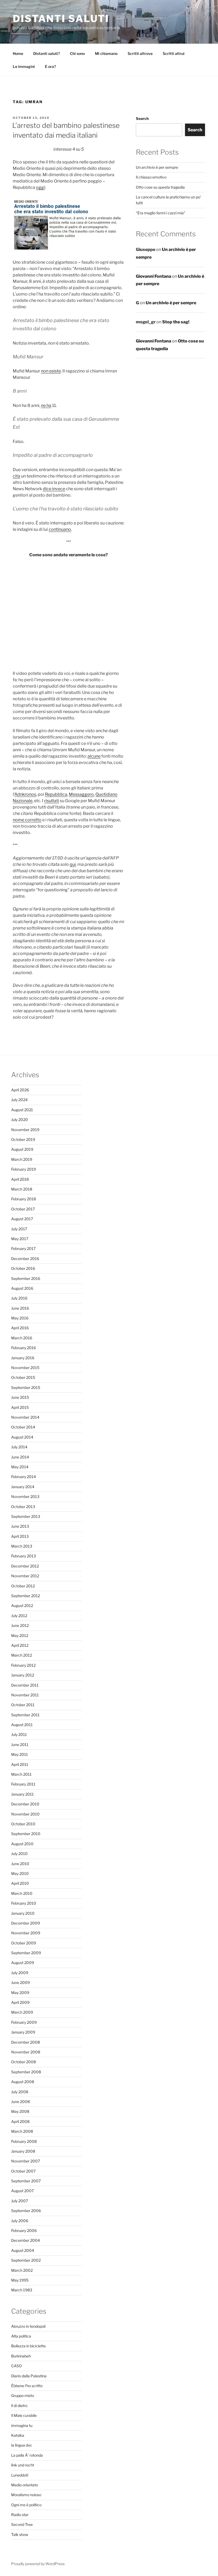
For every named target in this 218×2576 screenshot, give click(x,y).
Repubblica (56, 794)
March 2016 (22, 1338)
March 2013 (22, 1546)
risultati (52, 801)
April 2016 (20, 1328)
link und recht (23, 2465)
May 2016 (20, 1318)
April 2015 (20, 1407)
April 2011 (20, 1764)
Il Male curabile (24, 2415)
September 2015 (26, 1387)
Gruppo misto (23, 2395)
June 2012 (20, 1625)
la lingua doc (22, 2445)
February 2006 (24, 2230)
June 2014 (20, 1457)
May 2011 (20, 1754)
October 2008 (24, 2062)
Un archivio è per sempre (157, 167)
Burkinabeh (21, 2356)
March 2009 (22, 2012)
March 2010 (22, 1893)
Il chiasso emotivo (151, 177)
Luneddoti (20, 2475)
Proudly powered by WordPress (38, 2564)
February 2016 (24, 1348)
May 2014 (20, 1467)
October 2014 (23, 1427)
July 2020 (20, 1120)
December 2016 (25, 1259)
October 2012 (23, 1586)
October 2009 (24, 1943)
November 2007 (26, 2161)
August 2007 (22, 2191)
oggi (40, 187)
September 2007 (26, 2181)
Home (18, 53)
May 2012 (20, 1635)
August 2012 (22, 1606)
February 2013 (24, 1556)
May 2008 (20, 2111)
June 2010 (20, 1864)
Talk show (20, 2534)
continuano (60, 529)
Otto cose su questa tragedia (160, 187)
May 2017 (20, 1239)
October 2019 (23, 1139)
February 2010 (24, 1903)
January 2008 (23, 2151)
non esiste (51, 371)
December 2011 (25, 1685)
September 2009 (26, 1953)
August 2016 (22, 1288)
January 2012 (23, 1675)
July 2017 (19, 1229)
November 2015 (25, 1368)
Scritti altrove (140, 53)
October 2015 (23, 1377)
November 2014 (25, 1417)
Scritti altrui (174, 53)
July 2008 (20, 2092)
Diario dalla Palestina (29, 2376)
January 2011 (22, 1794)
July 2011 (19, 1734)
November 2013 (25, 1496)
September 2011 (25, 1715)
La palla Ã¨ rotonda (27, 2455)
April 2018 (20, 1179)
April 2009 (20, 2002)
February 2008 (24, 2141)
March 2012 (22, 1655)
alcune (94, 756)
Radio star (20, 2515)
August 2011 (22, 1725)
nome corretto (27, 820)
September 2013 (26, 1516)
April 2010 (20, 1883)
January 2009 (23, 2032)
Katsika (18, 2435)
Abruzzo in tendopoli (28, 2326)
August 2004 (23, 2250)
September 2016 (26, 1278)
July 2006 (20, 2221)
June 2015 (20, 1397)
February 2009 (24, 2022)
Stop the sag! (176, 322)
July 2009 (20, 1973)
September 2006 (26, 2211)
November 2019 (25, 1130)
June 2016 (20, 1308)
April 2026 (20, 1090)
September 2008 (26, 2072)
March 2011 (21, 1774)
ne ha (46, 405)
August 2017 (22, 1219)
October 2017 (23, 1209)
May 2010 (20, 1873)
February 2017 (23, 1248)
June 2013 (20, 1526)
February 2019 (24, 1169)
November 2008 (26, 2052)
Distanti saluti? (47, 53)
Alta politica (21, 2336)
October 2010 (23, 1824)
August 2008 (23, 2082)
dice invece (54, 489)
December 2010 (25, 1804)
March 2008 (22, 2131)
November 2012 (25, 1576)
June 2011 (20, 1745)
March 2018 (22, 1189)
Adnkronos (25, 794)
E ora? (50, 66)
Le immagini (24, 66)
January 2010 (23, 1913)
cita (16, 476)
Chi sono (77, 53)
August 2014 (22, 1437)
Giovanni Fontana (154, 276)
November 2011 (25, 1695)
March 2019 (22, 1159)
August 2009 (23, 1963)
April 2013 (20, 1536)
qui (73, 864)
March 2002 (22, 2270)
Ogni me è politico (26, 2505)
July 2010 (19, 1854)
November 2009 (26, 1933)
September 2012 (26, 1596)
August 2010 (22, 1844)
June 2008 (20, 2102)
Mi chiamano (106, 53)
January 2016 (23, 1358)
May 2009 (20, 1993)
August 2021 (22, 1110)
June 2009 (20, 1982)
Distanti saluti (61, 19)
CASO (16, 2366)
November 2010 (25, 1814)
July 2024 (19, 1100)
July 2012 (19, 1616)
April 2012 (20, 1645)
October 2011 (23, 1705)
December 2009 (26, 1923)
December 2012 (25, 1566)
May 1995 (20, 2280)
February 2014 (24, 1477)
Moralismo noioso (26, 2495)
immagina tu (22, 2425)
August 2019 (22, 1149)
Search (142, 118)
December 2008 (26, 2042)
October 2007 (23, 2171)
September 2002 (26, 2260)
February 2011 (23, 1784)
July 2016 (19, 1298)
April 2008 (20, 2121)
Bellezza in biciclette (28, 2346)
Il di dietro (19, 2406)
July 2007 (20, 2201)
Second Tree (22, 2524)
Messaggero (81, 794)
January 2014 (23, 1487)
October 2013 (23, 1507)
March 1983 (22, 2290)
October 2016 (23, 1268)
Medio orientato (25, 2485)
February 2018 (24, 1199)
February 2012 (23, 1665)
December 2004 (26, 2240)
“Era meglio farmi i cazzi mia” (161, 213)
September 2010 (26, 1834)
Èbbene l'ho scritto (27, 2386)
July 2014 (19, 1447)
